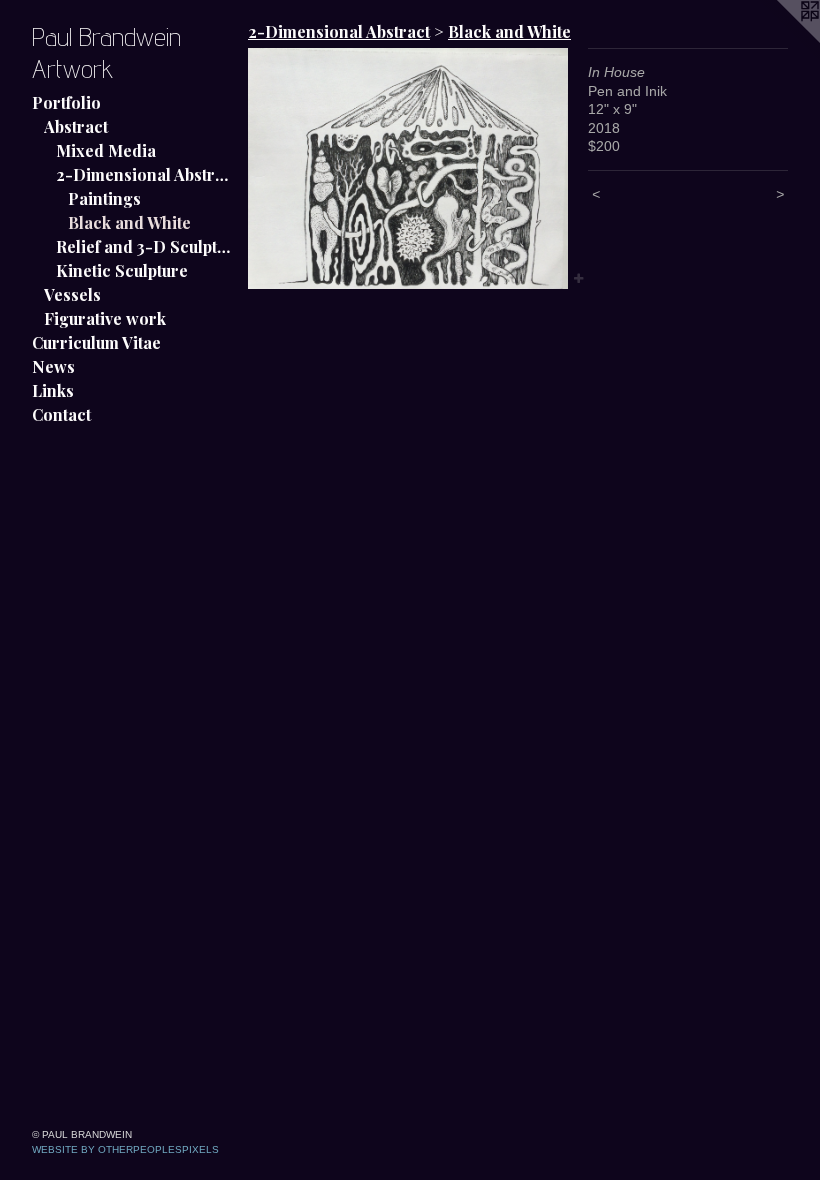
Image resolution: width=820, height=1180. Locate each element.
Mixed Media (106, 150)
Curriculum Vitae (96, 342)
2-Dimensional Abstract (144, 174)
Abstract (76, 126)
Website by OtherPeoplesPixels (125, 1149)
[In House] (408, 168)
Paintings (104, 198)
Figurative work (105, 318)
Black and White (129, 222)
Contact (61, 414)
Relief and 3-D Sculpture (144, 246)
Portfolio (66, 102)
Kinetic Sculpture (122, 270)
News (53, 366)
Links (53, 390)
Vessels (72, 294)
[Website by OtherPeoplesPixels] (780, 40)
